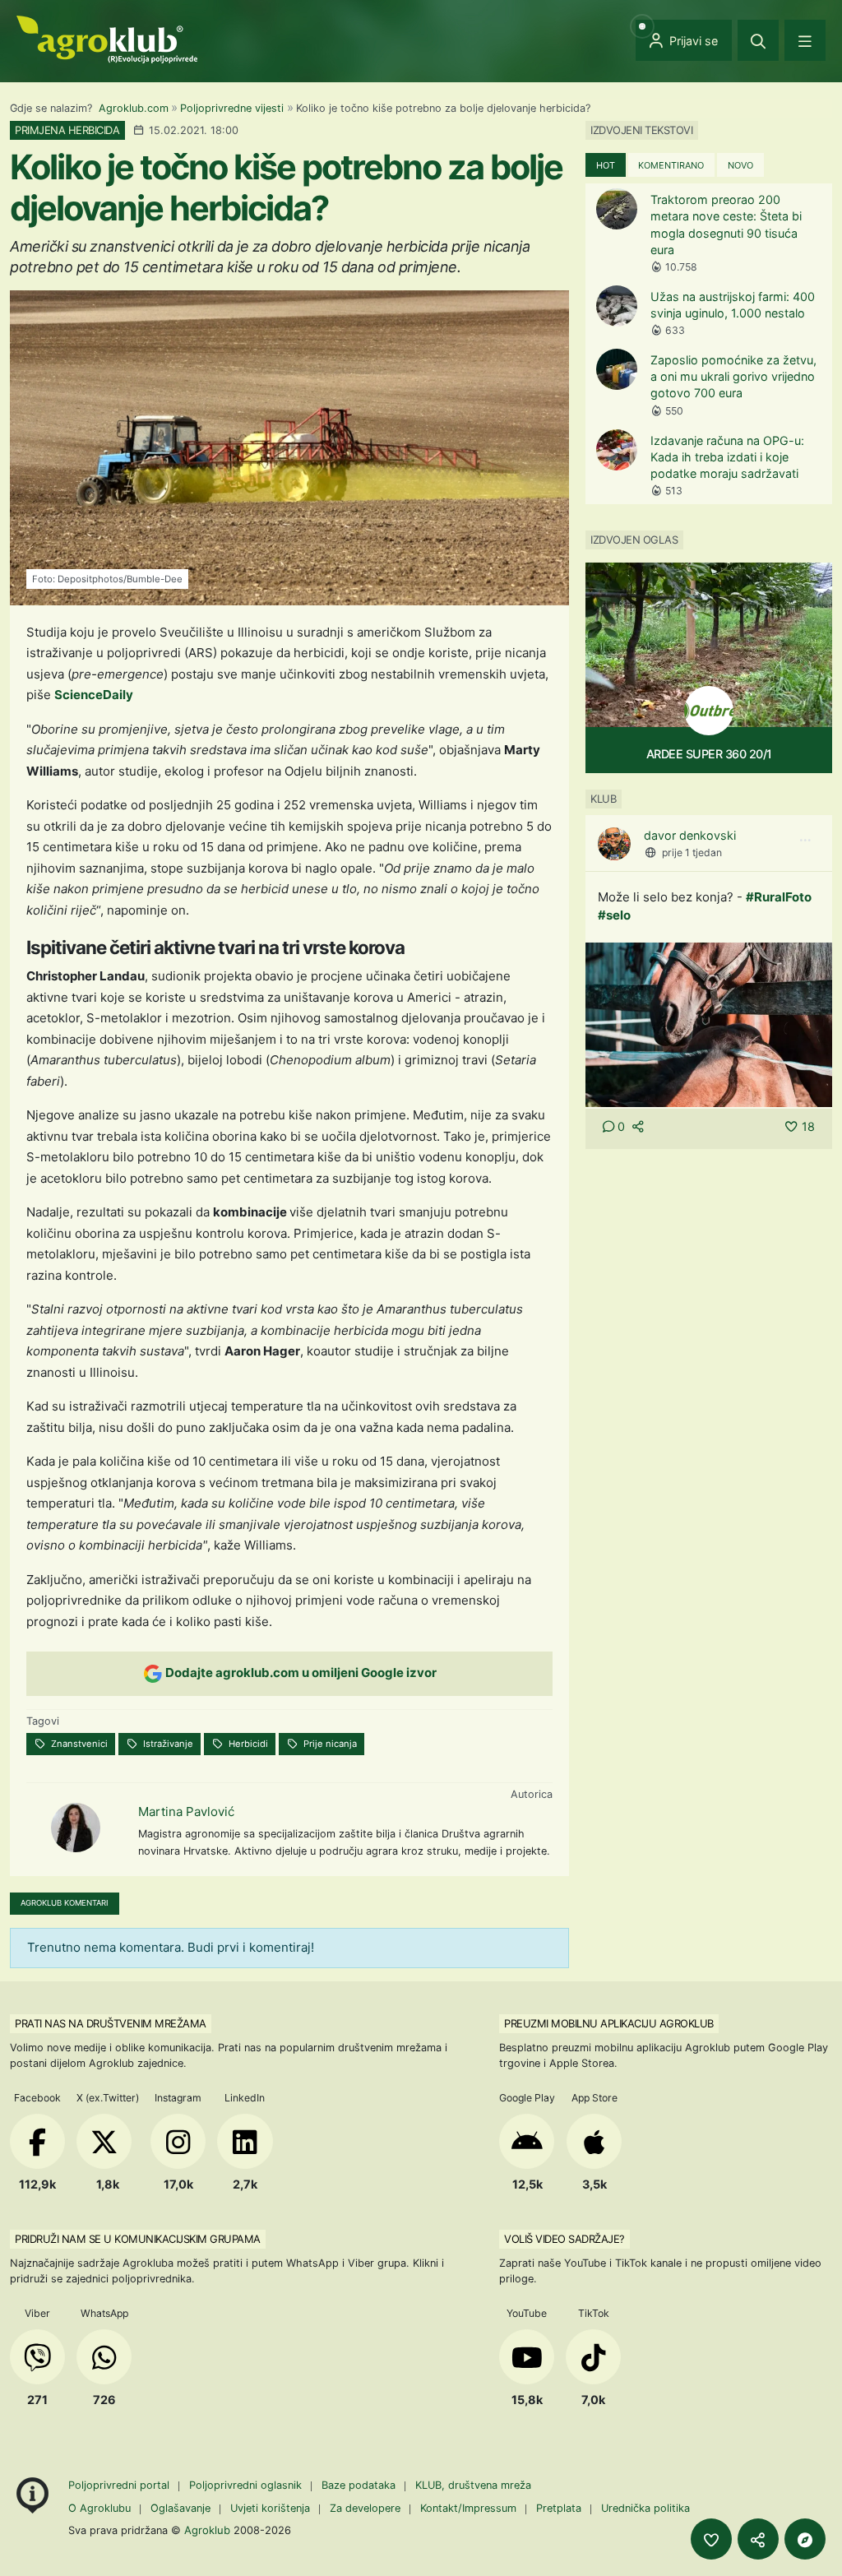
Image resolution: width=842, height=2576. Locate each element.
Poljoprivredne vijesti (232, 108)
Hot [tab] (606, 165)
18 (808, 1126)
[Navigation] (805, 40)
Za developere (365, 2508)
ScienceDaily (94, 695)
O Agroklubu (99, 2508)
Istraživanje (167, 1744)
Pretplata (559, 2508)
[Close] (758, 40)
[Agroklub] (107, 38)
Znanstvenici (78, 1744)
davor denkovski (690, 835)
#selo (614, 915)
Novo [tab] (740, 165)
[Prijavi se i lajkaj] (711, 2539)
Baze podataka (360, 2485)
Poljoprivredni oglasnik (247, 2485)
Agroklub (207, 2530)
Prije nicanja (329, 1744)
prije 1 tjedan (692, 852)
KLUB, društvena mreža (473, 2485)
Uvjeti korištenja (270, 2508)
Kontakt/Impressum (468, 2508)
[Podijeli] (758, 2539)
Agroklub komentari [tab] (65, 1903)
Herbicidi (247, 1744)
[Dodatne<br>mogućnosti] (805, 2539)
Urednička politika (645, 2508)
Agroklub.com (134, 108)
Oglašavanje (180, 2508)
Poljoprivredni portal (120, 2485)
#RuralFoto (779, 897)
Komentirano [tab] (671, 165)
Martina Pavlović (186, 1812)
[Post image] (709, 1024)
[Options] (805, 841)
